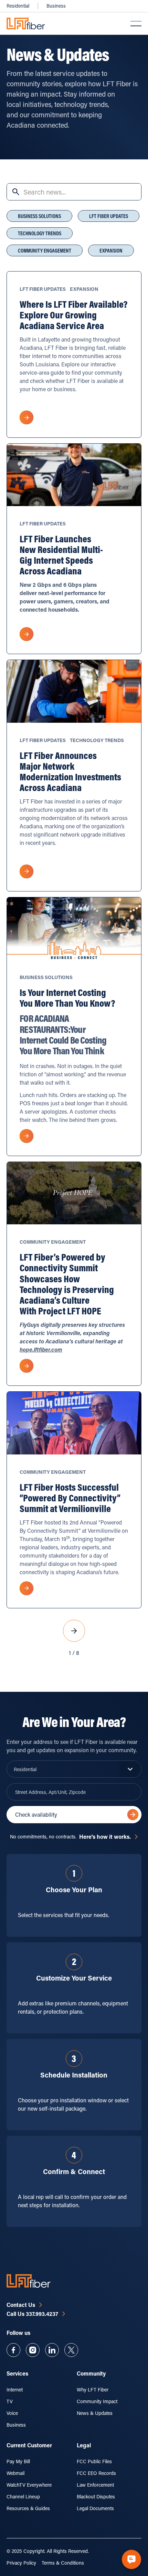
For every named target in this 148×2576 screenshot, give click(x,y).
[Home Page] (26, 23)
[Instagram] (33, 2350)
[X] (71, 2350)
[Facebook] (13, 2350)
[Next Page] (74, 1631)
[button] (136, 23)
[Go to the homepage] (29, 2281)
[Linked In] (52, 2350)
